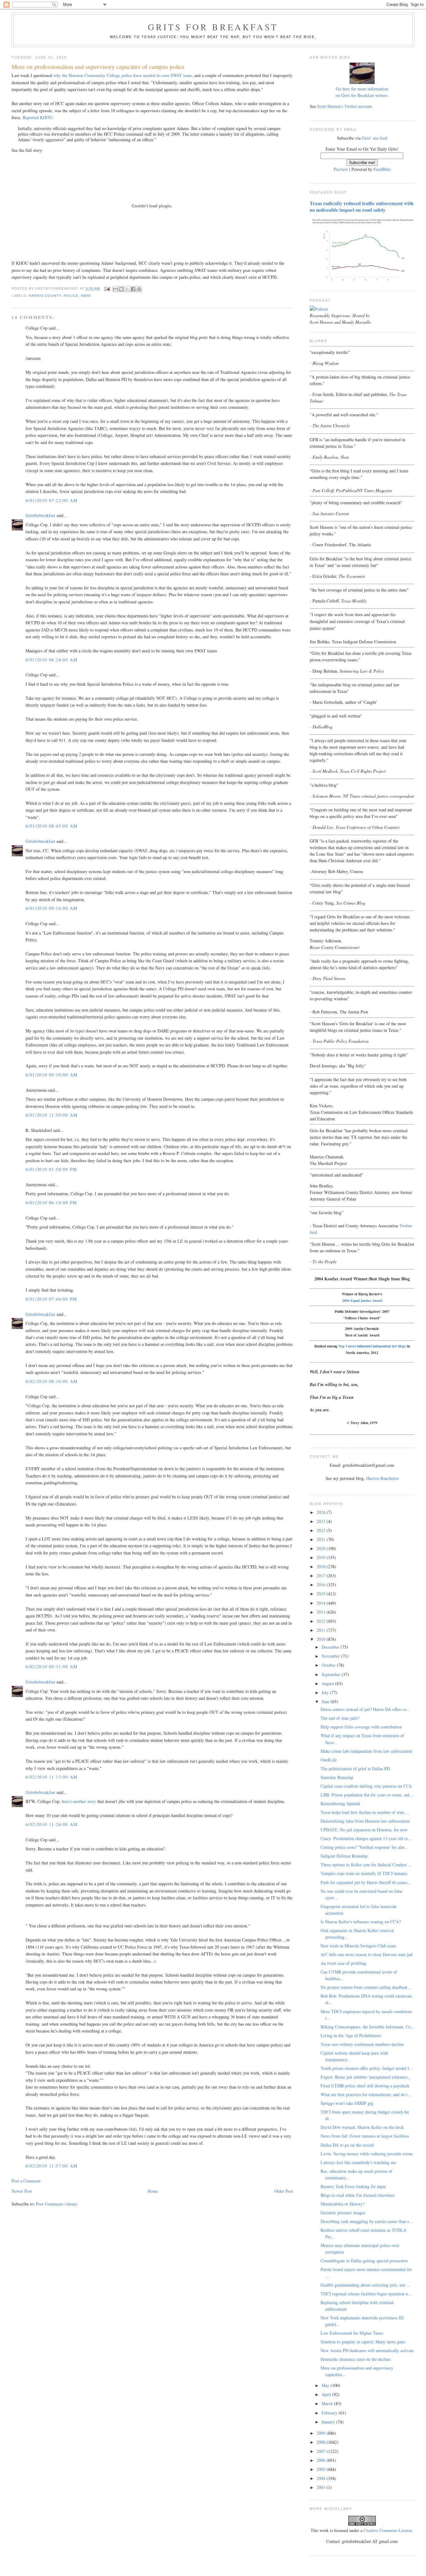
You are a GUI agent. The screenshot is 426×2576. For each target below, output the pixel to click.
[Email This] (115, 289)
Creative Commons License (388, 2530)
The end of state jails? (340, 1718)
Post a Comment (26, 2181)
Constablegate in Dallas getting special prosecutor (364, 2261)
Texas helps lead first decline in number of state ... (365, 1812)
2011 (322, 1630)
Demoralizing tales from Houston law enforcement (365, 1821)
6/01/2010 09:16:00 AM (51, 908)
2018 (322, 1566)
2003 (322, 2487)
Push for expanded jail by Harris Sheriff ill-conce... (366, 1882)
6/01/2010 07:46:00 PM (51, 1299)
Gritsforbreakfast (40, 515)
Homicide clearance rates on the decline (356, 2359)
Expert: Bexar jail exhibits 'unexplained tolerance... (366, 2077)
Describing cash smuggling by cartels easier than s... (367, 2221)
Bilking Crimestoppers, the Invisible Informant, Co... (368, 2027)
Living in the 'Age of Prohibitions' (351, 2035)
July (326, 1692)
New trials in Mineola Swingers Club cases (358, 1946)
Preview (341, 169)
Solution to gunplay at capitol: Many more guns (363, 2342)
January (329, 2422)
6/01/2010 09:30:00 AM (51, 1075)
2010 (322, 1639)
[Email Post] (107, 288)
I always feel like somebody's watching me (358, 2162)
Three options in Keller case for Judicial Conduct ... (366, 1865)
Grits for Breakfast (213, 27)
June (326, 1701)
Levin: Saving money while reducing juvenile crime (367, 2154)
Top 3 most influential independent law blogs (372, 1346)
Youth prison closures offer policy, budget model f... (367, 2068)
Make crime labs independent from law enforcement (366, 1751)
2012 (322, 1621)
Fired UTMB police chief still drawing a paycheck (365, 2086)
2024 (322, 1512)
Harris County (45, 296)
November (331, 1656)
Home (153, 2191)
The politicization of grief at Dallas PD (355, 1769)
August (328, 1683)
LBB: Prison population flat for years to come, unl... (367, 1795)
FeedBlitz (382, 169)
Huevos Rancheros (382, 1478)
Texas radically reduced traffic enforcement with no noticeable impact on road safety (362, 207)
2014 (322, 1603)
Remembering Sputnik (340, 1803)
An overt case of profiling (343, 1963)
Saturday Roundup (337, 1777)
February (330, 2413)
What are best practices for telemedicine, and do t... (366, 2094)
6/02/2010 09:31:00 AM (51, 1667)
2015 (322, 1594)
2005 (322, 2469)
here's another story (79, 1801)
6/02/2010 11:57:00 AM (51, 2166)
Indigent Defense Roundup (344, 1856)
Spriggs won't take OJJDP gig (347, 2103)
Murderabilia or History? (343, 2204)
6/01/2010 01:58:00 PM (51, 1169)
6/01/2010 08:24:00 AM (51, 660)
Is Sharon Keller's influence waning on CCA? (361, 1922)
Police (71, 296)
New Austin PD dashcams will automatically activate (367, 2350)
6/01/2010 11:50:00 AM (51, 1115)
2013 (322, 1612)
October (329, 1665)
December (331, 1647)
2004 (322, 2478)
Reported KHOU (38, 117)
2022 (322, 1530)
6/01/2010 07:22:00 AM (51, 500)
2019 (322, 1557)
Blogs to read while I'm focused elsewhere (358, 2195)
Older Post (283, 2191)
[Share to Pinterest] (139, 289)
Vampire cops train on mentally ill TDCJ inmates (364, 1873)
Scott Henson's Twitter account (344, 106)
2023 (322, 1521)
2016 (322, 1585)
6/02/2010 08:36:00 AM (51, 1381)
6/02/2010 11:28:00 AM (51, 1824)
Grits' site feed (375, 138)
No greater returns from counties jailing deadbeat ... (366, 1987)
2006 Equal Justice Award (362, 1300)
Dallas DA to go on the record (347, 2145)
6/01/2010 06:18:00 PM (51, 1203)
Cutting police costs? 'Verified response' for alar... (364, 1847)
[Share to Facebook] (133, 289)
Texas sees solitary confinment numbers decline (362, 2044)
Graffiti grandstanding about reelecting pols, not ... (365, 2285)
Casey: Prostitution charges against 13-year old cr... (366, 1838)
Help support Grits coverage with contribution (361, 1727)
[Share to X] (127, 289)
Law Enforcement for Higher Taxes (352, 2333)
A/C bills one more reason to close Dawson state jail (367, 1954)
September (332, 1674)
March (328, 2403)
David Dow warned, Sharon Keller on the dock (362, 2127)
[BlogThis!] (121, 289)
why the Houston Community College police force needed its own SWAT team (123, 75)
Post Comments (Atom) (57, 2204)
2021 (322, 1539)
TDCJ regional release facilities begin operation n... (366, 2294)
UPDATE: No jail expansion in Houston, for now (364, 1830)
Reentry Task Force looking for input (353, 2186)
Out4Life (329, 1760)
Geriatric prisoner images (343, 2213)
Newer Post (22, 2191)
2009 (322, 2433)
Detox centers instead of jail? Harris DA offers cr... (365, 1709)
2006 (322, 2460)
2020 (322, 1548)
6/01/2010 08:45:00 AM (51, 826)
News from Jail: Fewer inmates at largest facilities (365, 2136)
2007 (322, 2451)
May (326, 2385)
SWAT (86, 296)
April (327, 2394)
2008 (322, 2442)
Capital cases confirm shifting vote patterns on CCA (366, 1786)
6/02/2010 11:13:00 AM (51, 1777)
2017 (322, 1576)
